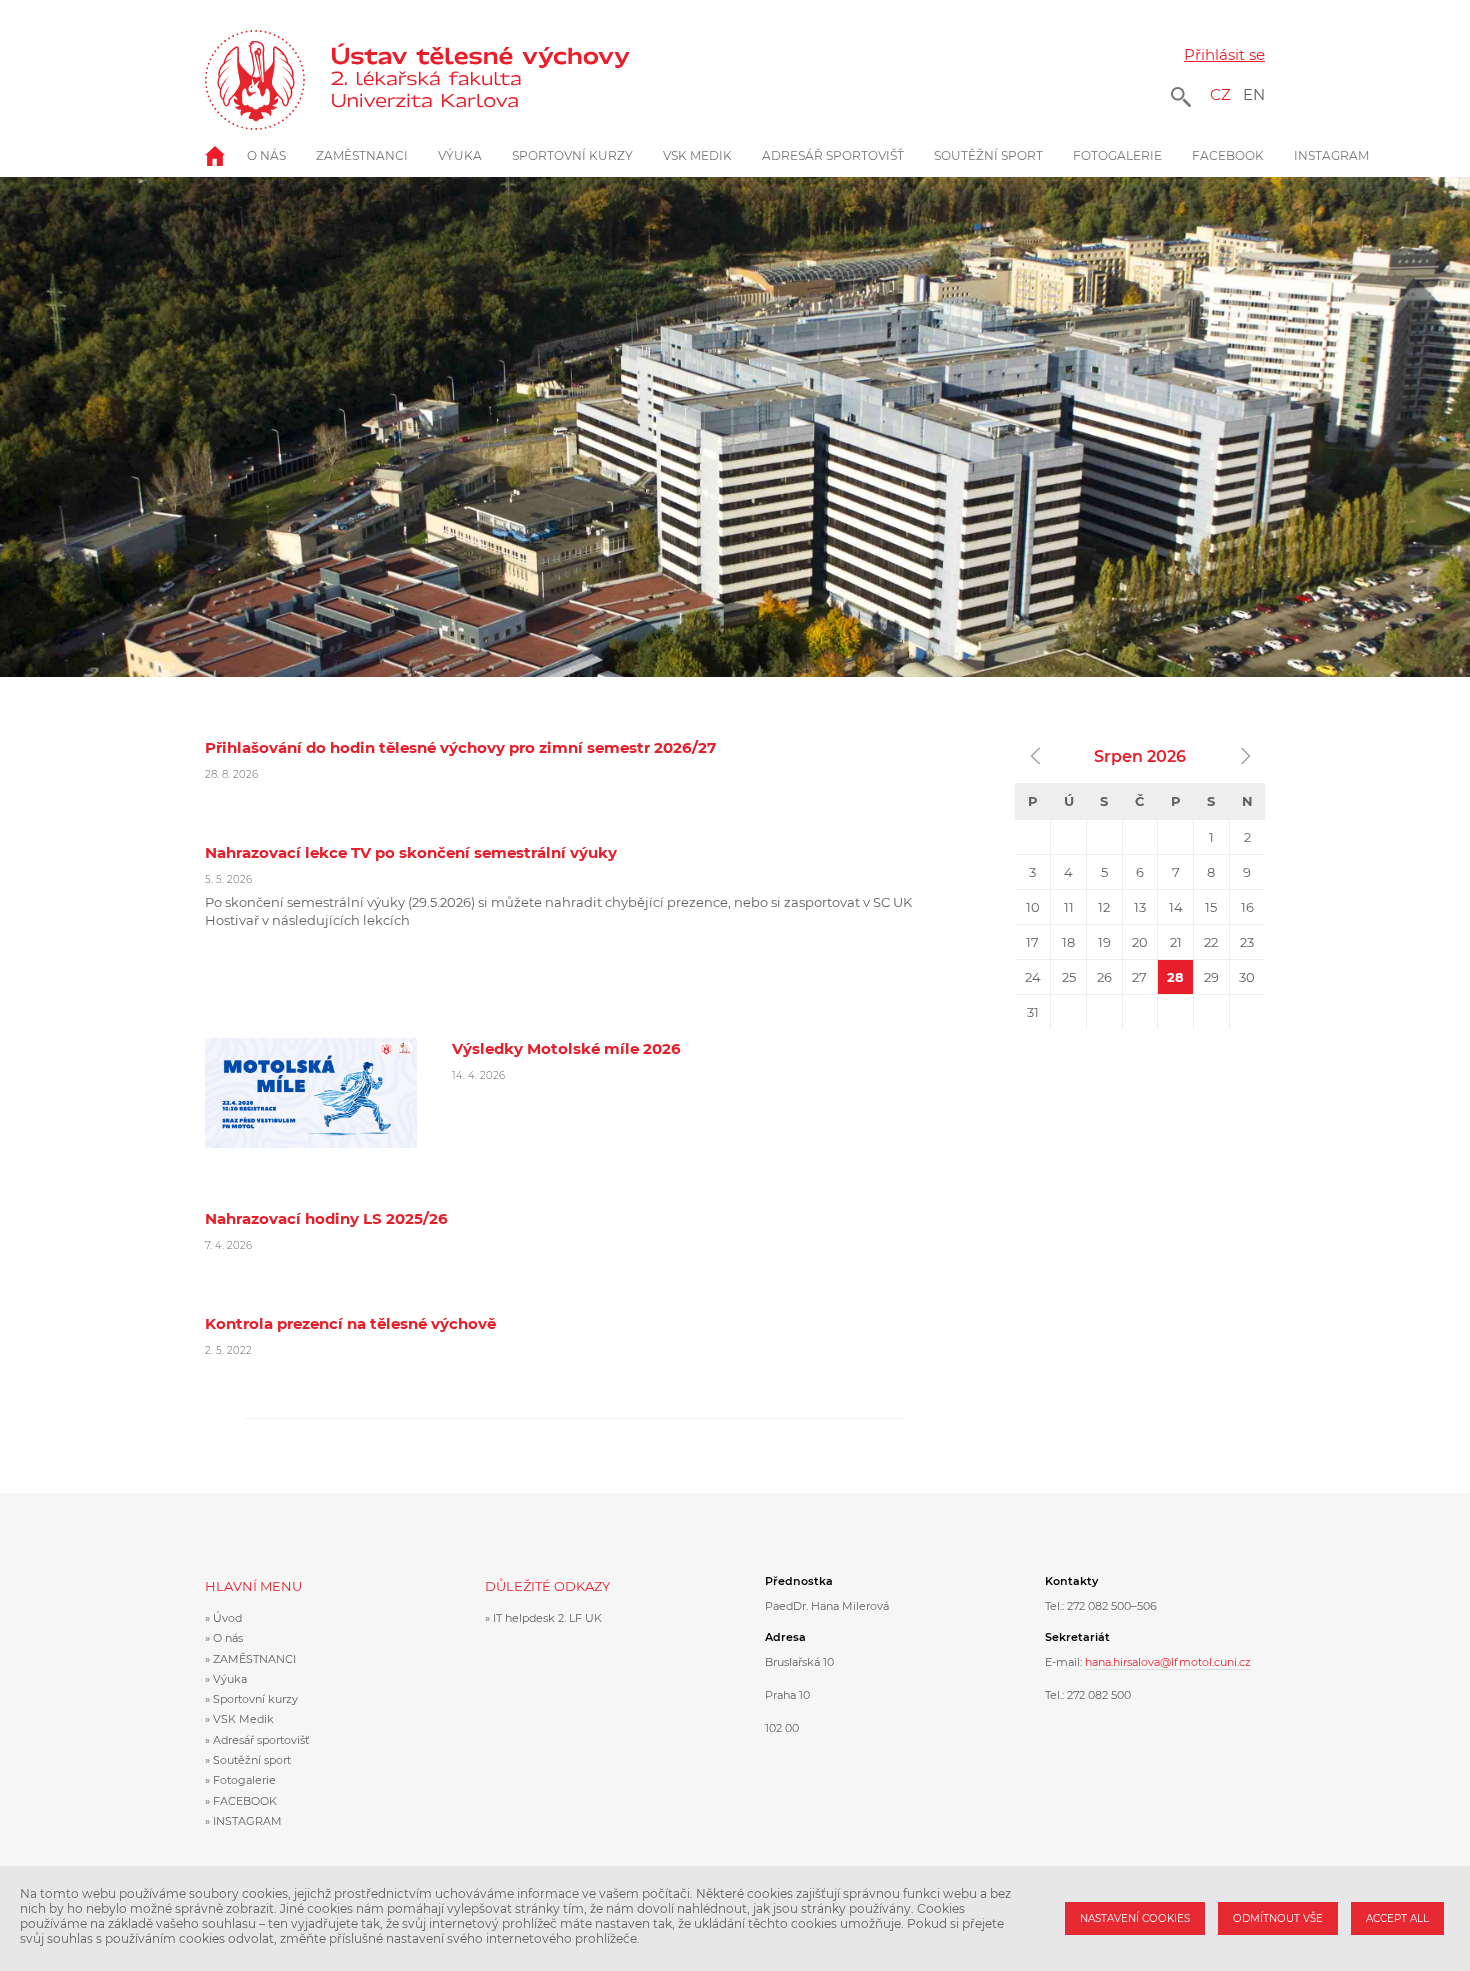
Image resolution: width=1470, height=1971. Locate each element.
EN (1254, 94)
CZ (1220, 94)
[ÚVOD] (226, 156)
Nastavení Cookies (1135, 1918)
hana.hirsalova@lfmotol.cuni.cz (1168, 1662)
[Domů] (493, 80)
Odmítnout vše (1278, 1918)
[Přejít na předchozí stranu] (1035, 757)
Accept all (1397, 1918)
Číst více (575, 759)
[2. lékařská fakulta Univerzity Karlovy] (255, 80)
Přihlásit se (1224, 54)
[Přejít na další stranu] (1245, 757)
